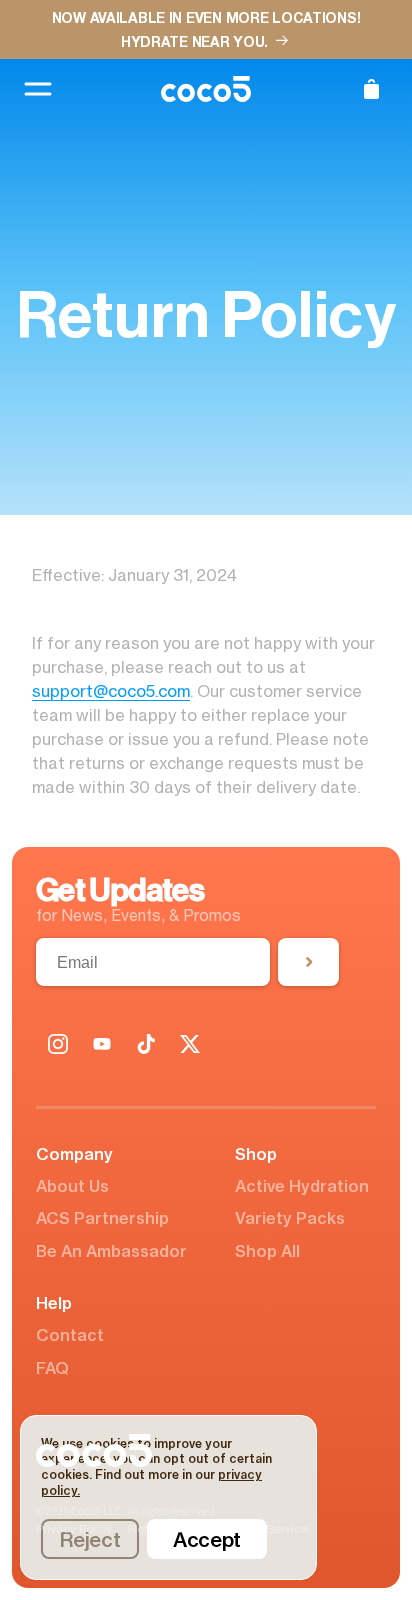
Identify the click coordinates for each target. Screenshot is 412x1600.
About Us (72, 1186)
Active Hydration (302, 1186)
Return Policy (165, 1530)
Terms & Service (263, 1530)
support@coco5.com (111, 691)
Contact (70, 1335)
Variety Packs (290, 1218)
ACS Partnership (102, 1218)
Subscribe (308, 962)
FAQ (52, 1368)
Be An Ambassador (111, 1251)
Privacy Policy (74, 1530)
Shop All (267, 1251)
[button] (371, 89)
